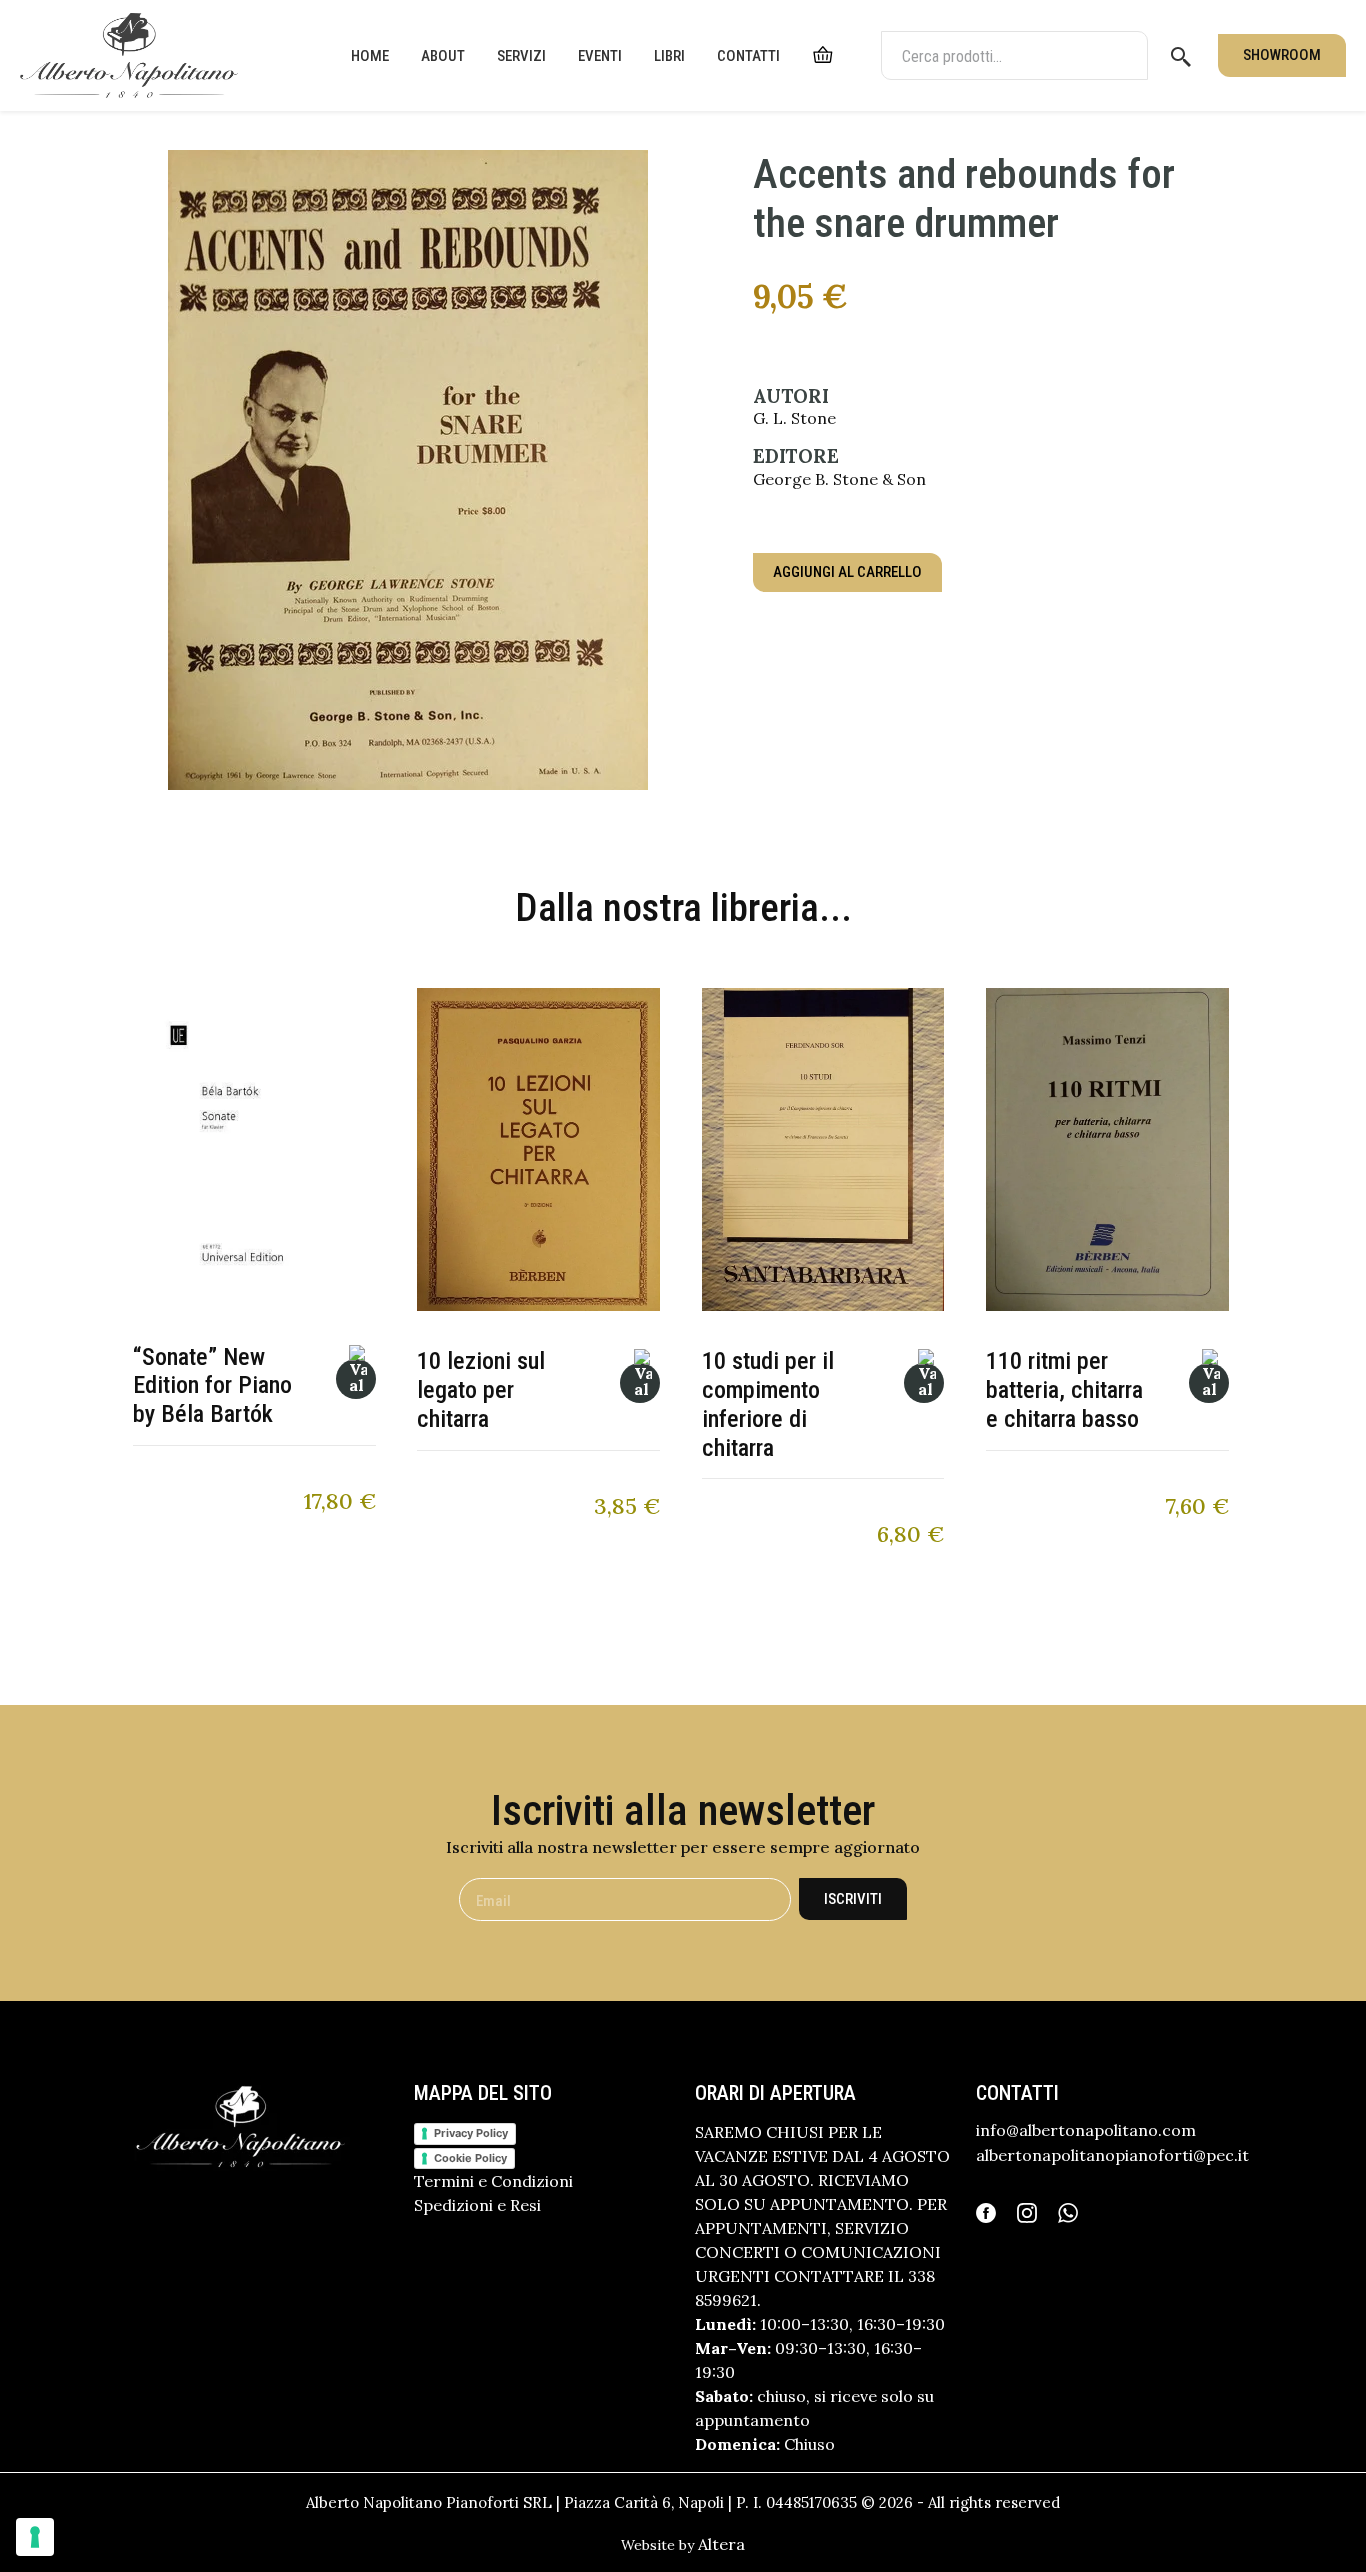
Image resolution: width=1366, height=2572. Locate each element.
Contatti (748, 56)
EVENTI (600, 56)
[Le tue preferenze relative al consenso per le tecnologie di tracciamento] (35, 2537)
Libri (669, 56)
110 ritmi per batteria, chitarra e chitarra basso (1064, 1390)
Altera (721, 2544)
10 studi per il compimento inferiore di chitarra (768, 1404)
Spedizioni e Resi (477, 2205)
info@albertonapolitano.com (1086, 2130)
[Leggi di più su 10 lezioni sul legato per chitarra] (640, 1383)
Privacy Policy (471, 2133)
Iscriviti (853, 1899)
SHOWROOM (1282, 55)
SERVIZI (521, 56)
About (443, 56)
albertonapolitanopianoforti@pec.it (1112, 2155)
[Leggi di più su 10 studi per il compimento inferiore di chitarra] (924, 1383)
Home (370, 56)
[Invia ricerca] (1181, 56)
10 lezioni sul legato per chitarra (481, 1390)
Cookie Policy (470, 2158)
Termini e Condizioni (493, 2181)
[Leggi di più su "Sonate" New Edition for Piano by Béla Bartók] (356, 1379)
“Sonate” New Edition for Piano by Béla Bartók (212, 1386)
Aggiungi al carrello (847, 572)
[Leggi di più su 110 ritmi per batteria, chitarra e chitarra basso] (1209, 1383)
